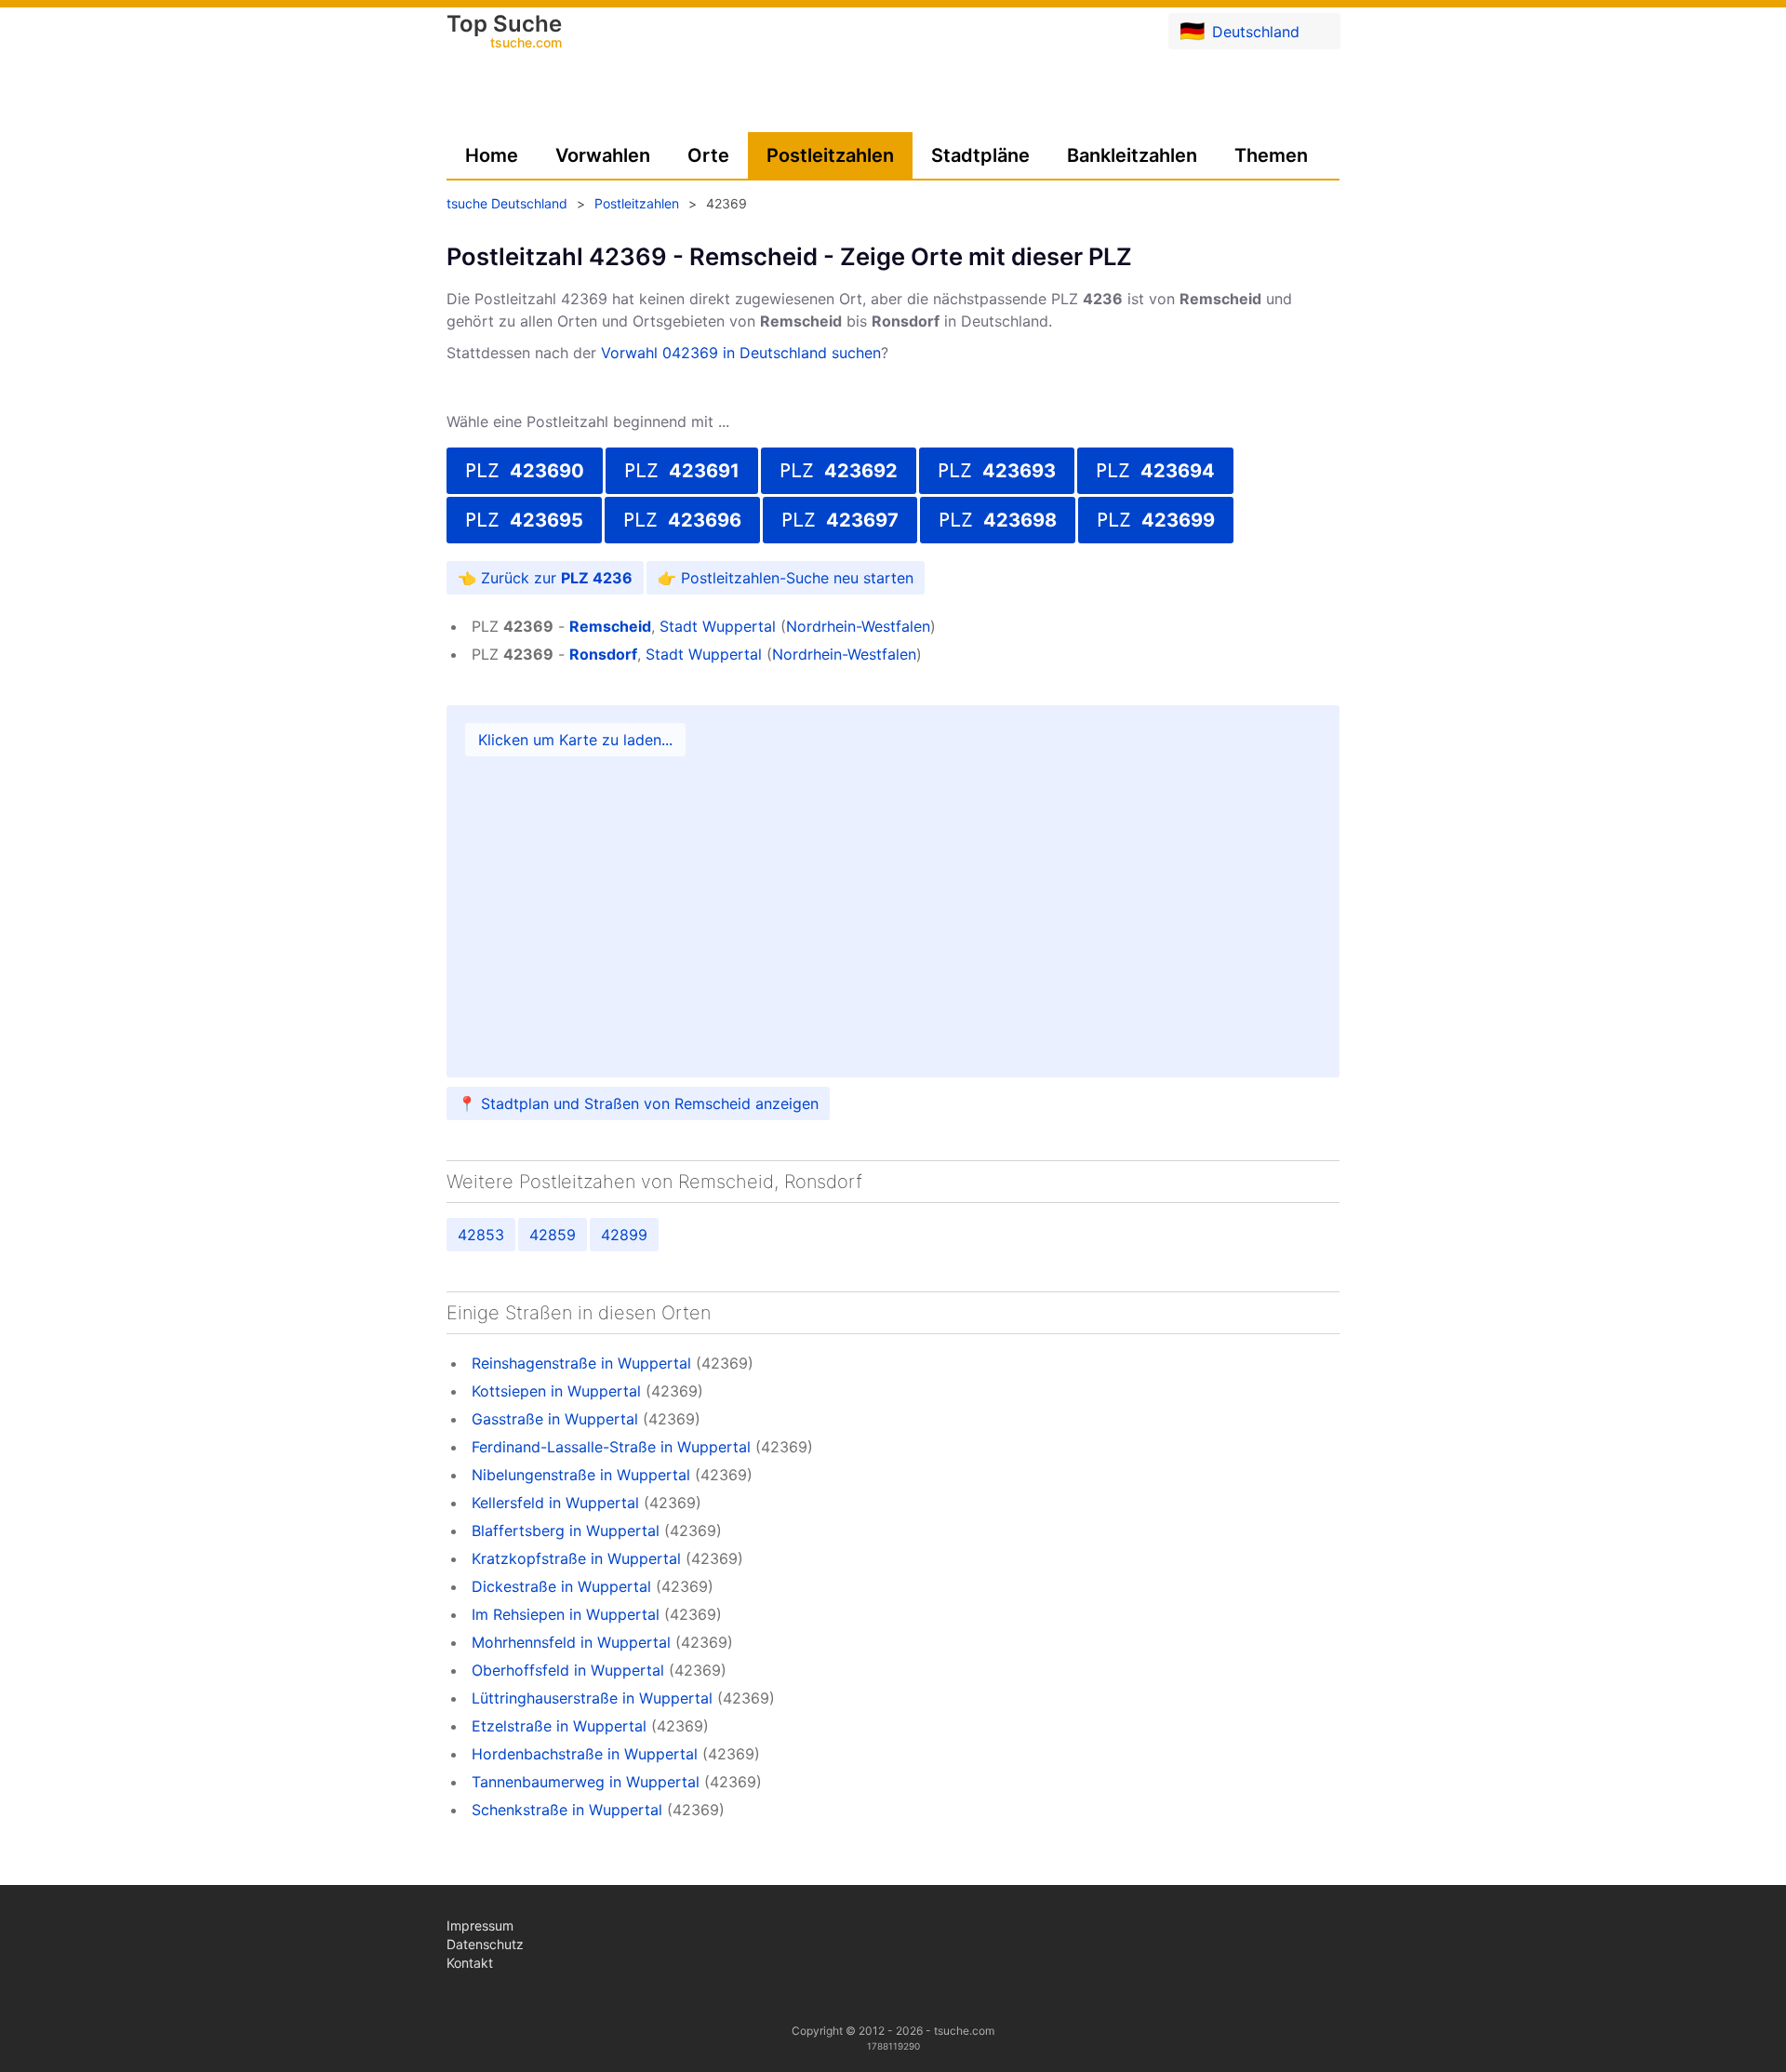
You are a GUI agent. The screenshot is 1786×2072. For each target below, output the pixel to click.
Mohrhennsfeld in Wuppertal (571, 1642)
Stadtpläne (980, 155)
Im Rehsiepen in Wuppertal (566, 1614)
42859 (553, 1235)
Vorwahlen (603, 155)
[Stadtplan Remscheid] (893, 891)
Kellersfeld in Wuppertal (555, 1503)
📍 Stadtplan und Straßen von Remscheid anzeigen (638, 1103)
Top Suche (504, 33)
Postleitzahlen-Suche (755, 578)
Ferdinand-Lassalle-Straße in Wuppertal (611, 1447)
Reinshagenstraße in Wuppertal (581, 1363)
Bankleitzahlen (1132, 155)
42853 (481, 1235)
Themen (1271, 155)
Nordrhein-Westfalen (858, 626)
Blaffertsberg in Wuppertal (566, 1531)
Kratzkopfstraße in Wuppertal (576, 1558)
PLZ (525, 471)
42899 (624, 1235)
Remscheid (610, 626)
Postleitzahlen (830, 155)
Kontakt (470, 1963)
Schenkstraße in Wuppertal (567, 1810)
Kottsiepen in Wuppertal (556, 1391)
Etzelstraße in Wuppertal (559, 1726)
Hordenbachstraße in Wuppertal (585, 1754)
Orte (708, 155)
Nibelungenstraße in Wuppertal (581, 1475)
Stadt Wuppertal (718, 626)
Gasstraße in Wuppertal (555, 1419)
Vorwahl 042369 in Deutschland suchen (741, 353)
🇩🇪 (1240, 31)
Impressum (480, 1925)
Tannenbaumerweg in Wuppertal (586, 1782)
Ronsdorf (603, 654)
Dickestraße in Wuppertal (561, 1586)
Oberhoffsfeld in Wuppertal (568, 1670)
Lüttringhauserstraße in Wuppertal (592, 1698)
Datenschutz (485, 1944)
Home (492, 155)
